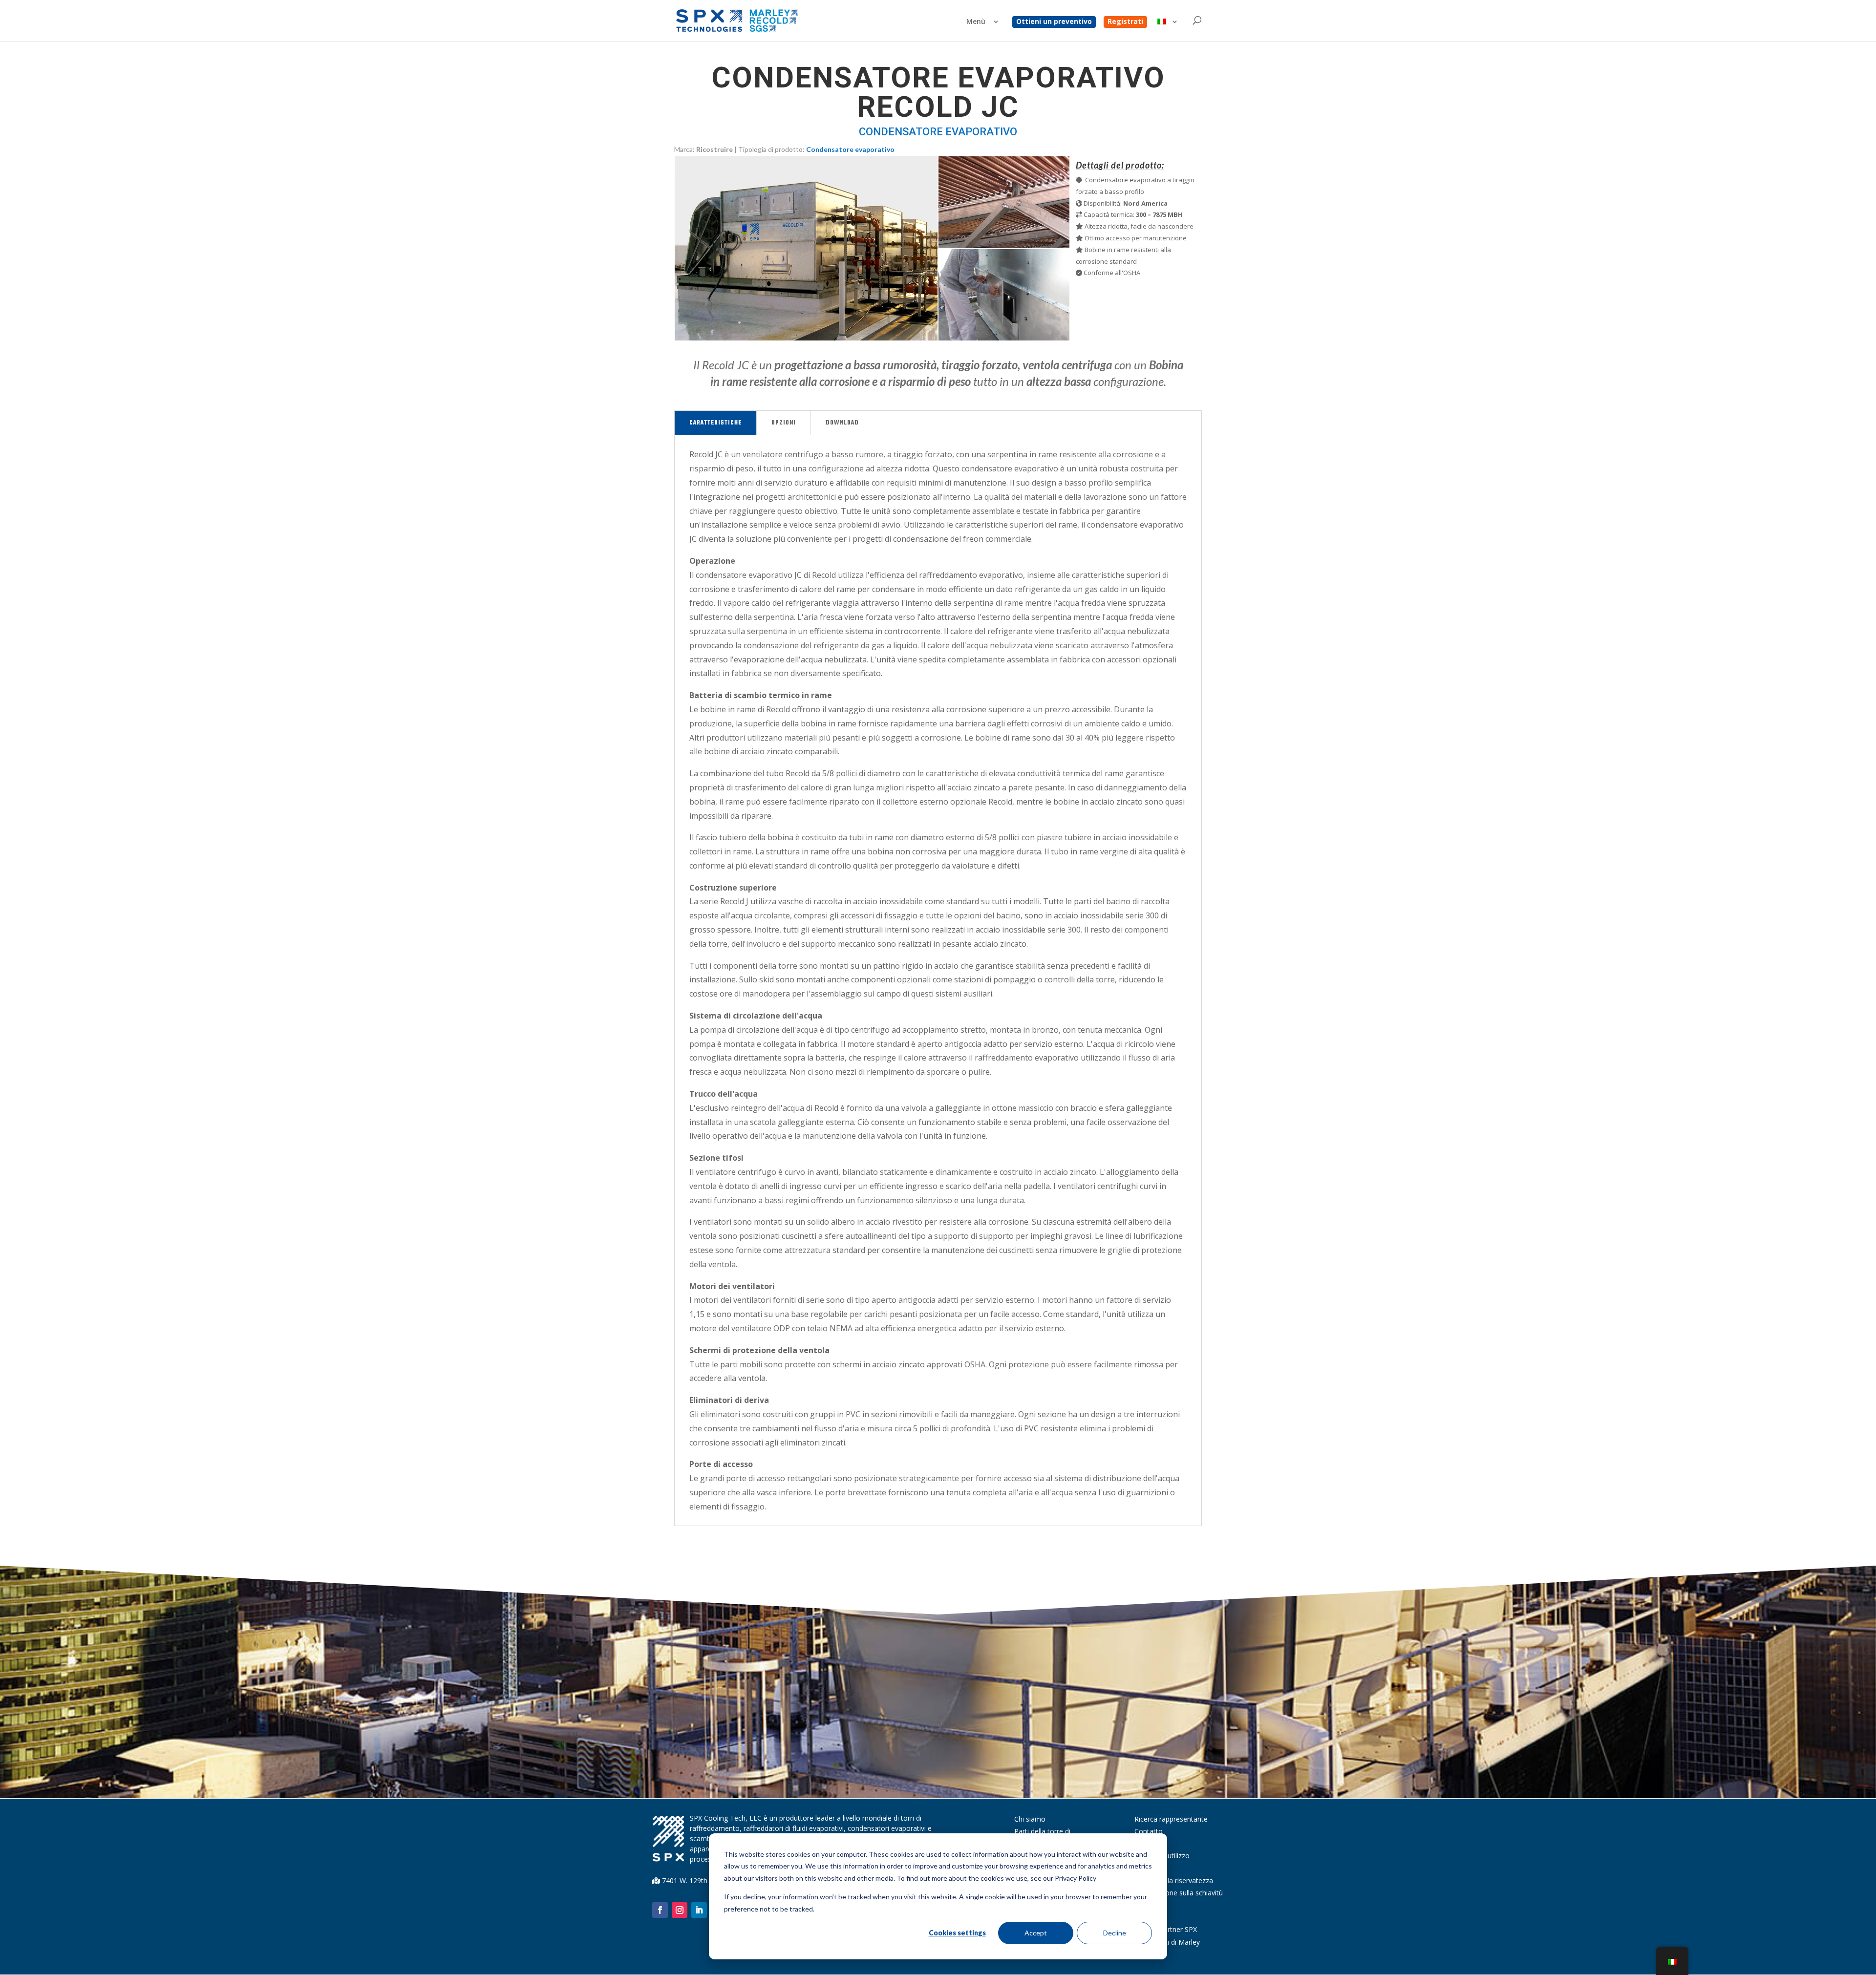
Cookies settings (957, 1933)
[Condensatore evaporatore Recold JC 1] (806, 338)
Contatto (1149, 1831)
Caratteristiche (715, 423)
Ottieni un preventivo (1054, 22)
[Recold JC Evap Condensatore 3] (1004, 338)
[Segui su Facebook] (660, 1910)
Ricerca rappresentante (1171, 1819)
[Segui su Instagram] (680, 1910)
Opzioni (784, 423)
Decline (1115, 1933)
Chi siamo (1030, 1819)
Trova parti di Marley (1167, 1942)
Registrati (1125, 22)
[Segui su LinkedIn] (699, 1910)
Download (842, 423)
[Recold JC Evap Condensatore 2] (1004, 245)
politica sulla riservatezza (1174, 1880)
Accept (1036, 1933)
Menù (976, 22)
